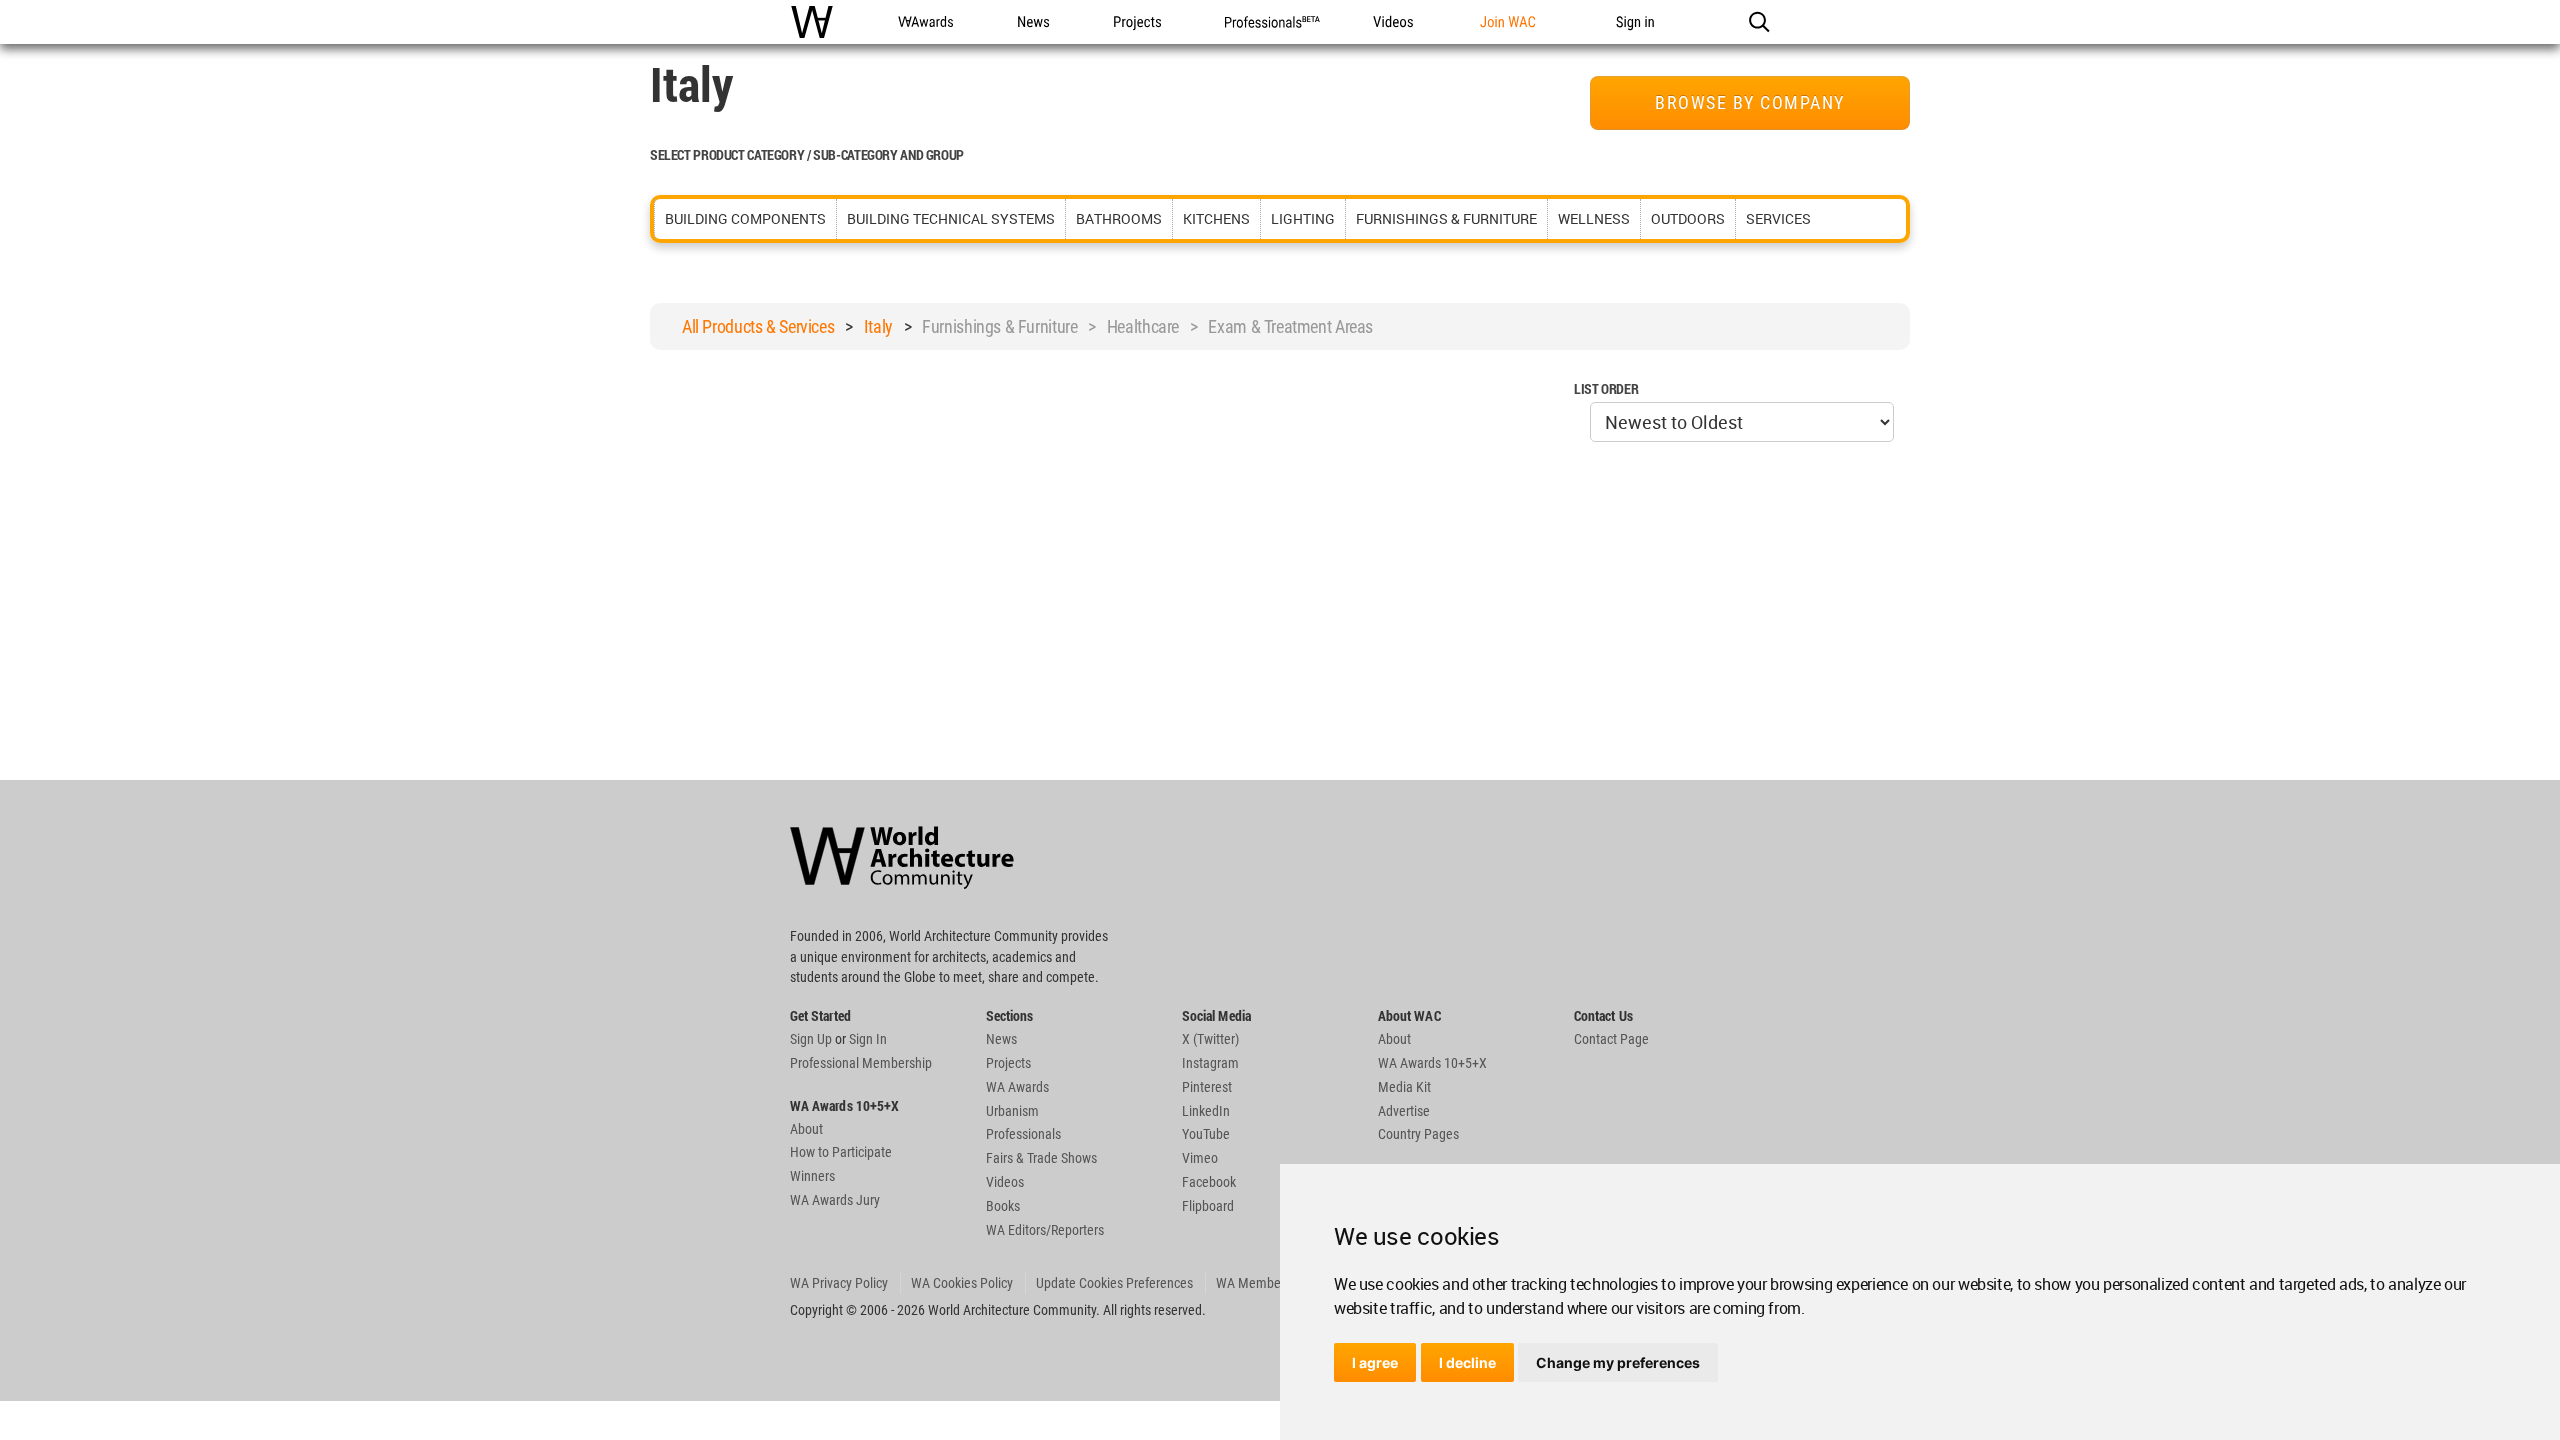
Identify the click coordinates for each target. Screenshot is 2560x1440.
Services (1778, 218)
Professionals (1023, 1134)
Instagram (1210, 1063)
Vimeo (1200, 1158)
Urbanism (1012, 1111)
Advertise (1404, 1111)
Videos (1005, 1182)
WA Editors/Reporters (1045, 1230)
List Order (1606, 388)
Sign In (868, 1039)
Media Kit (1404, 1087)
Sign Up (811, 1039)
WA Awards (1017, 1087)
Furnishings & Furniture (1446, 218)
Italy (878, 326)
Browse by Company (1750, 102)
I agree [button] (1375, 1362)
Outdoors (1688, 218)
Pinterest (1207, 1087)
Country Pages (1418, 1134)
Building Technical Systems (951, 218)
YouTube (1206, 1134)
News (1001, 1039)
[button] (1758, 22)
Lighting (1303, 218)
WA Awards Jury (835, 1200)
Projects (1008, 1063)
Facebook (1209, 1182)
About (806, 1129)
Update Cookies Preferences (1114, 1283)
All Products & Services (758, 326)
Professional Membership (861, 1063)
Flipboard (1208, 1206)
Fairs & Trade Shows (1041, 1158)
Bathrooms (1119, 218)
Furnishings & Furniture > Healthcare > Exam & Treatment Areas (1147, 326)
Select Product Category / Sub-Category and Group (807, 154)
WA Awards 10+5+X (1432, 1063)
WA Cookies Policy (962, 1283)
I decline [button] (1467, 1362)
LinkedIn (1206, 1111)
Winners (812, 1176)
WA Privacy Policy (839, 1283)
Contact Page (1611, 1039)
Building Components (745, 218)
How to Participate (841, 1152)
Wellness (1594, 218)
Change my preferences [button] (1618, 1362)
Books (1003, 1206)
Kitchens (1216, 218)
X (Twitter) (1210, 1039)
